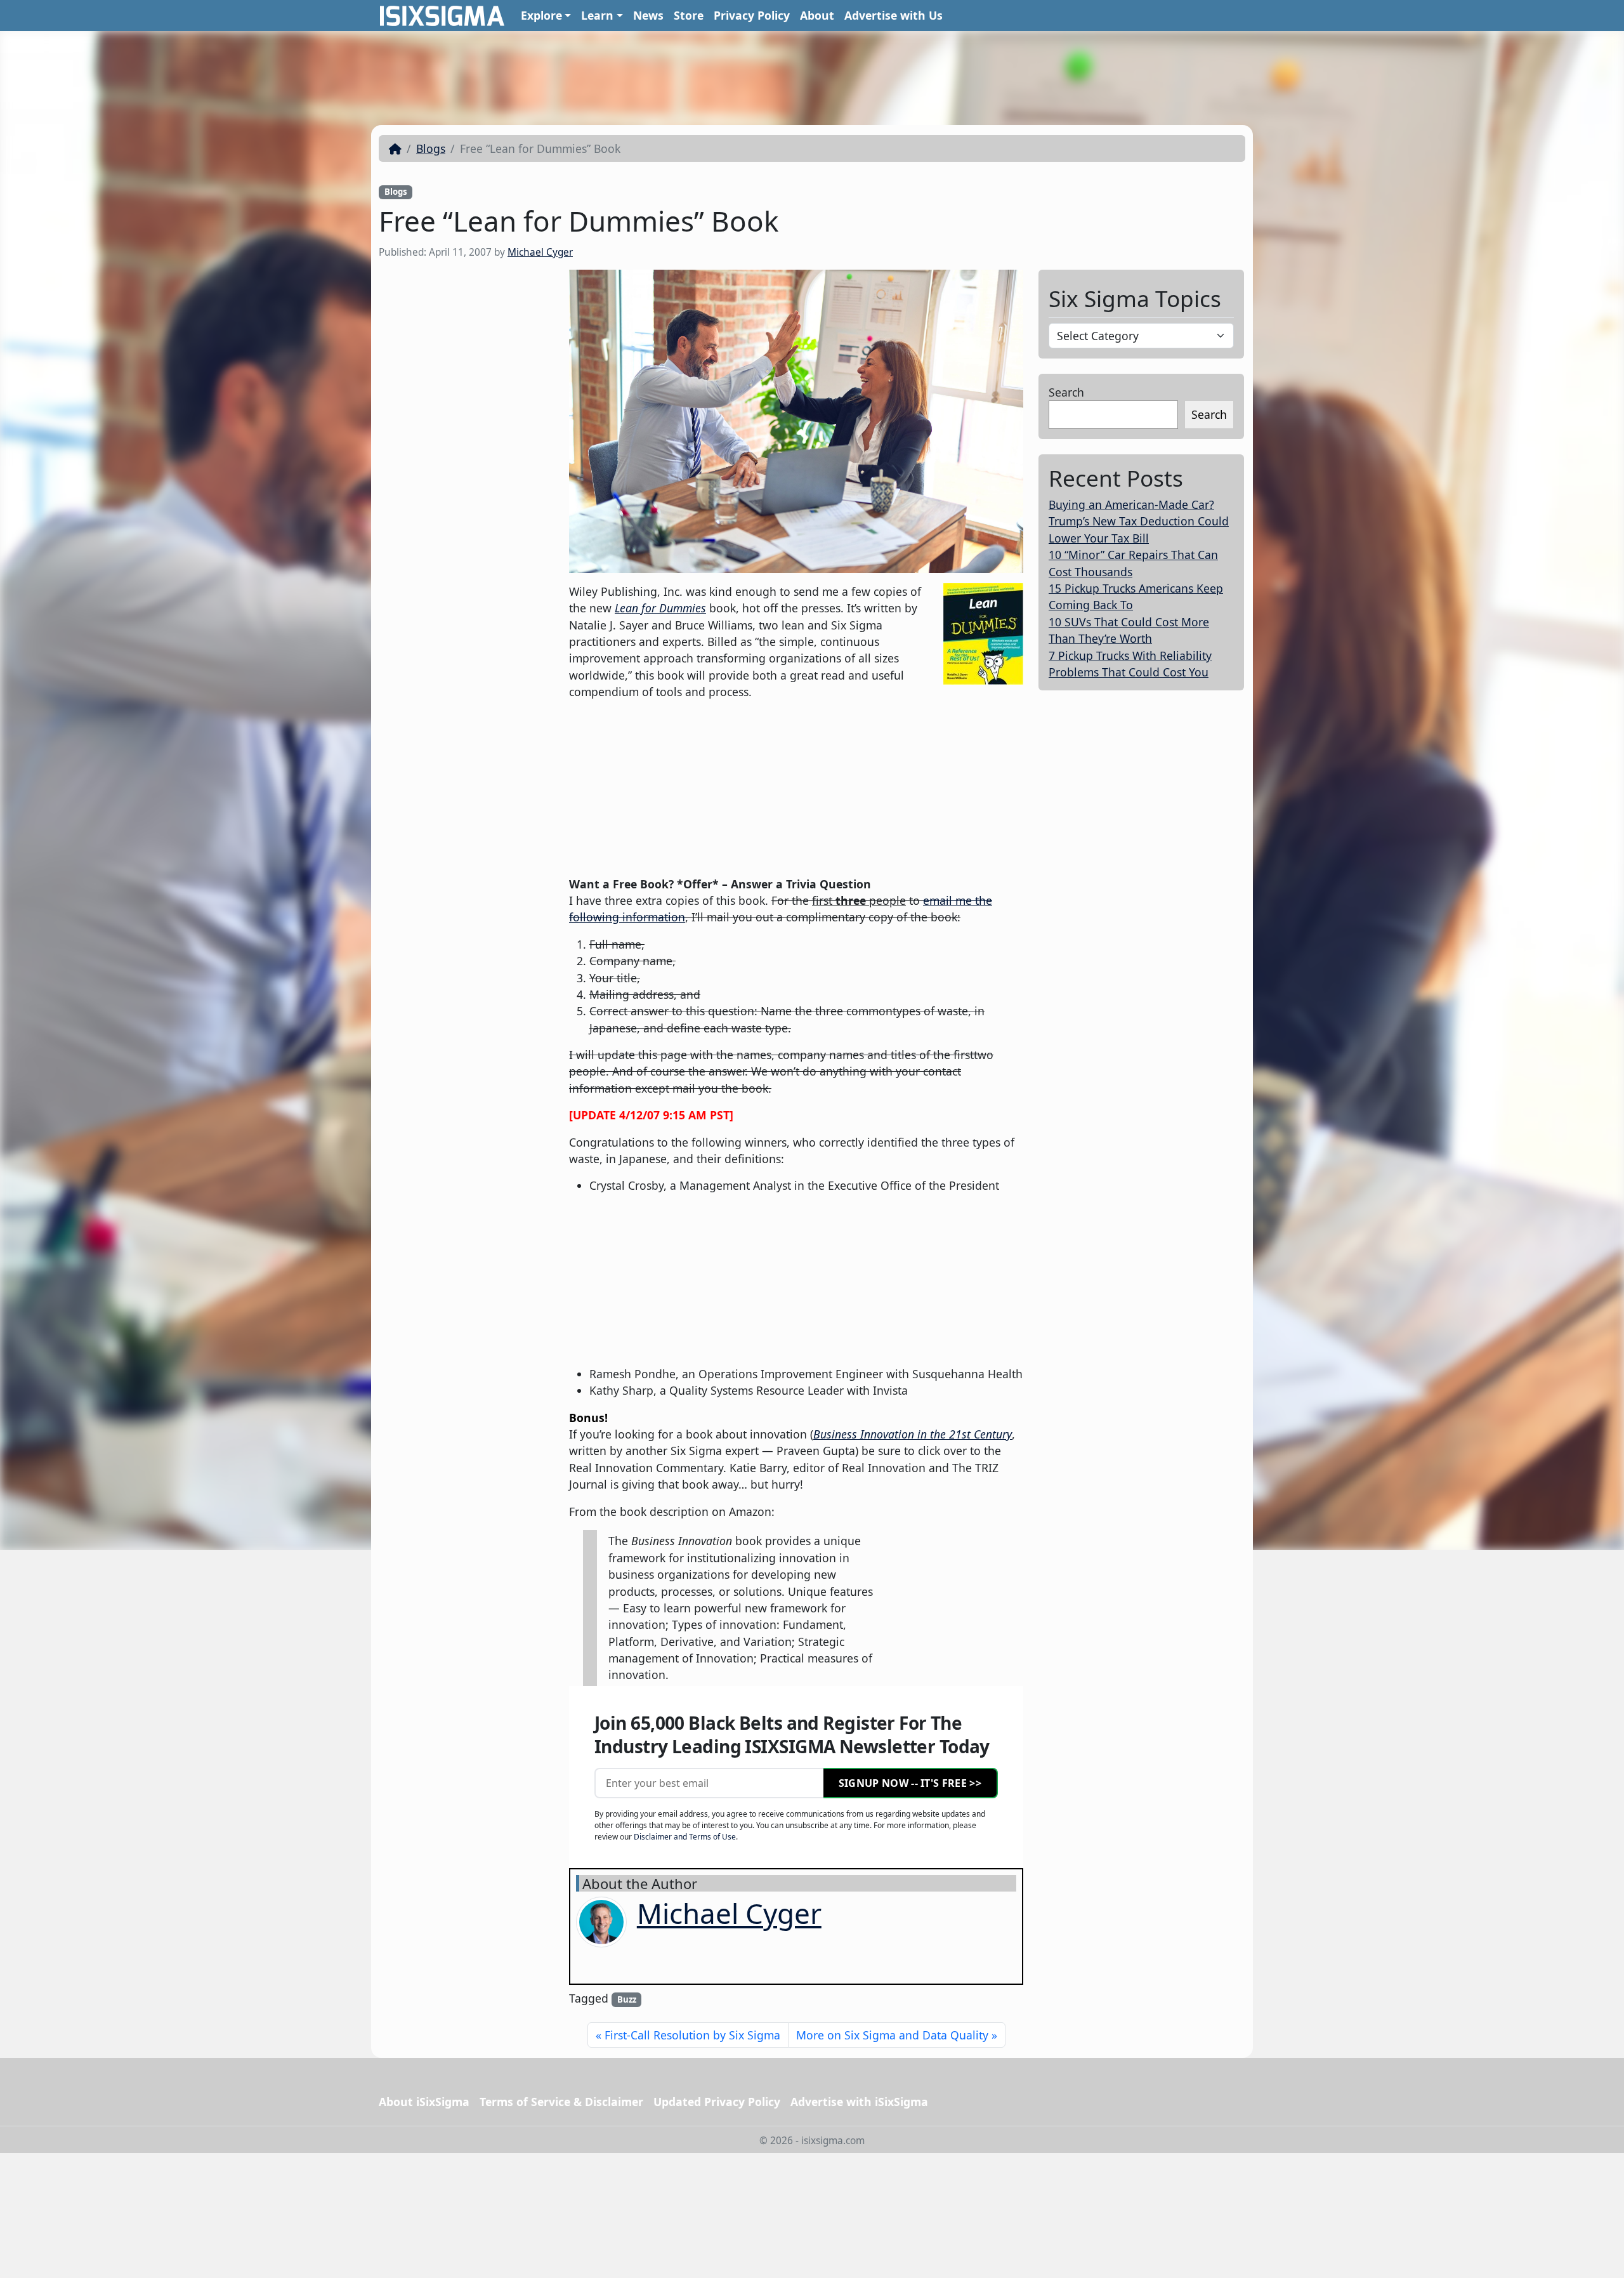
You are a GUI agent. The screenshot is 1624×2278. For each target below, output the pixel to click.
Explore (541, 15)
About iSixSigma (424, 2102)
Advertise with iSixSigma (859, 2102)
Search (1066, 392)
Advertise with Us (894, 15)
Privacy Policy (752, 15)
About (817, 15)
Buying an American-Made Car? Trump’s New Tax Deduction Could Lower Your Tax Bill (1139, 521)
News (648, 15)
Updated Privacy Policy (717, 2102)
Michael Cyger (540, 252)
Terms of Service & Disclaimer (561, 2102)
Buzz (627, 1999)
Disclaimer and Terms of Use (685, 1837)
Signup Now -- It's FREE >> (910, 1783)
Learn (597, 15)
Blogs (431, 148)
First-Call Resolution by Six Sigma (692, 2035)
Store (689, 15)
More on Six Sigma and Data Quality (892, 2035)
